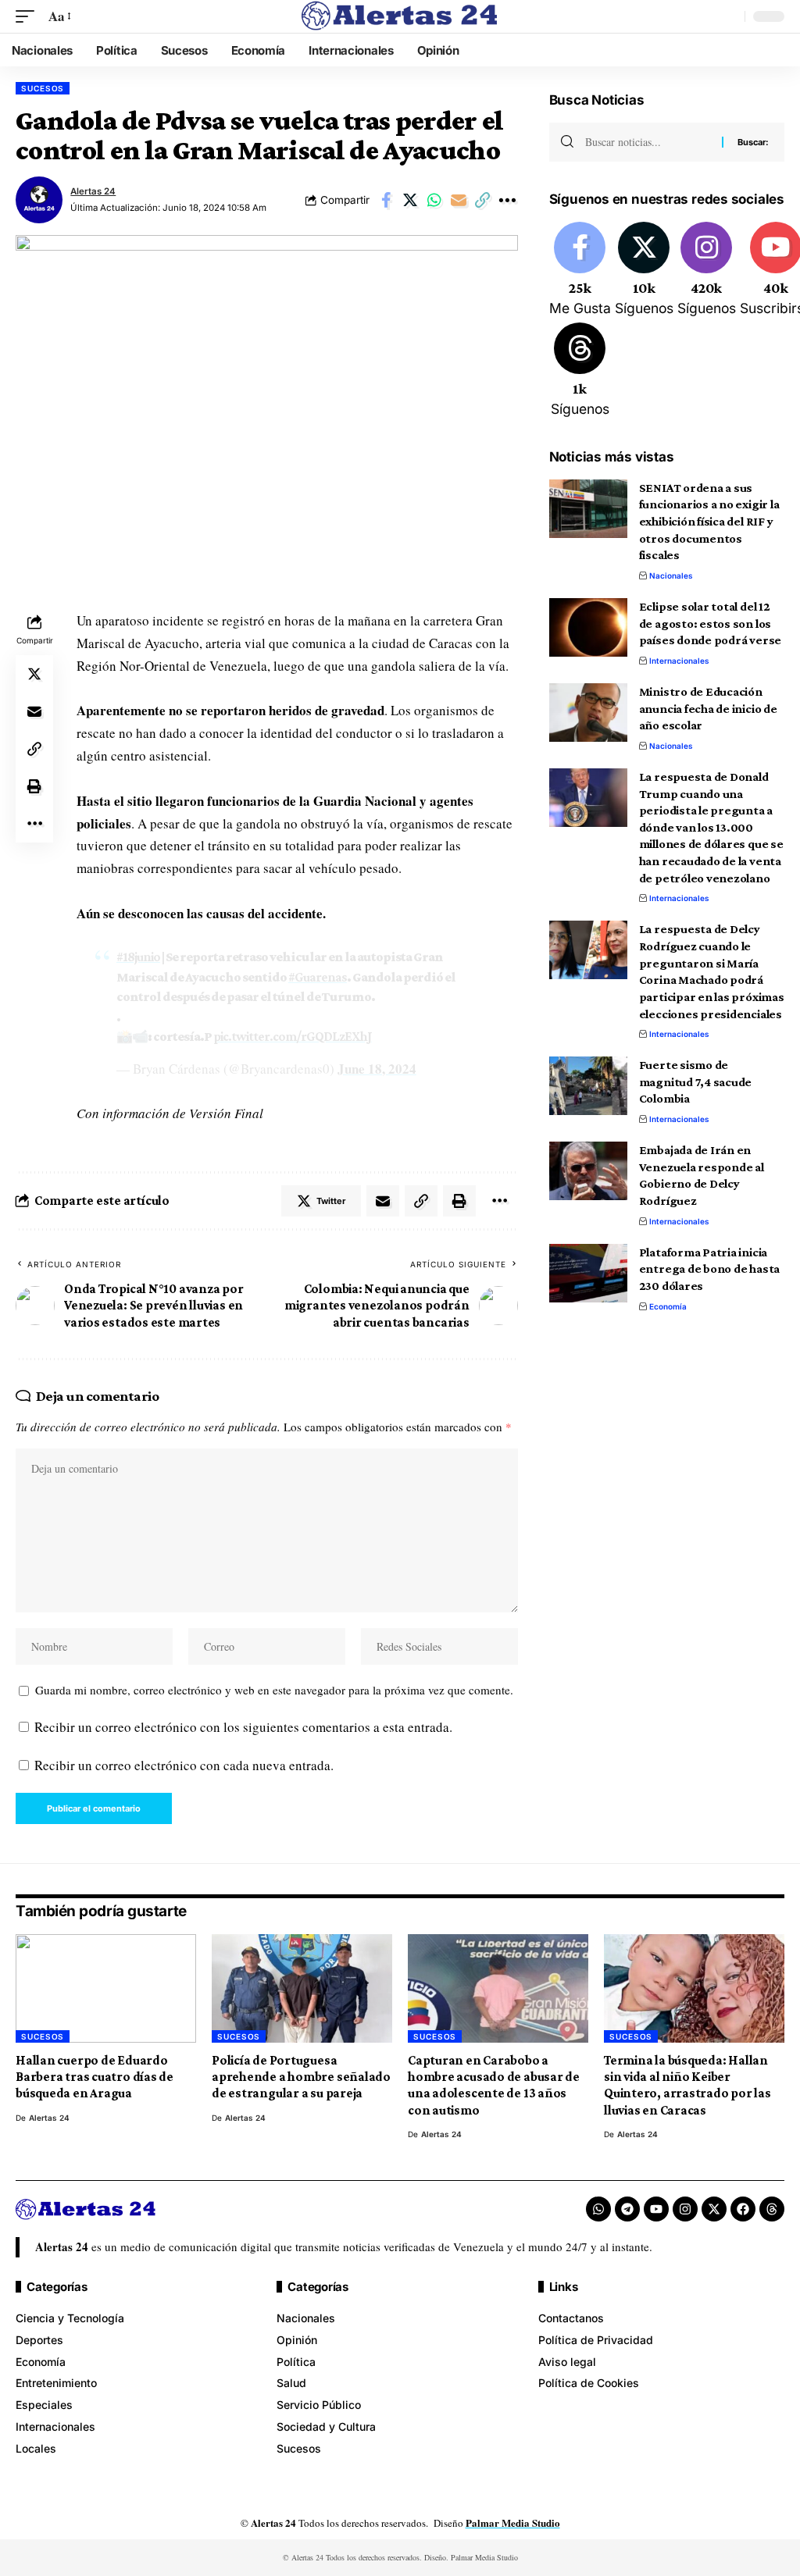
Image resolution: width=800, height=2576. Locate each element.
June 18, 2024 (377, 1069)
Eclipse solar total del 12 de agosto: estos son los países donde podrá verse (710, 623)
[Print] (34, 786)
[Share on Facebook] (386, 200)
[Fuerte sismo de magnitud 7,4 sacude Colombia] (588, 1086)
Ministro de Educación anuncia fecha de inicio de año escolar (708, 708)
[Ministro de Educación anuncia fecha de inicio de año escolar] (588, 713)
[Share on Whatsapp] (434, 200)
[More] (507, 200)
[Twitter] (644, 270)
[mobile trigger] (29, 17)
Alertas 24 (93, 191)
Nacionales (671, 575)
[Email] (459, 200)
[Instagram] (707, 270)
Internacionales (679, 661)
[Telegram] (627, 2209)
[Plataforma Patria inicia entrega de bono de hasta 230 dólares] (588, 1273)
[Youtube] (656, 2209)
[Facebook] (580, 270)
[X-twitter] (714, 2209)
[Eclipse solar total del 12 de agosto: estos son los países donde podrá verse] (588, 627)
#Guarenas (318, 977)
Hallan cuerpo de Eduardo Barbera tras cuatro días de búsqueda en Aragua (95, 2077)
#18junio (138, 957)
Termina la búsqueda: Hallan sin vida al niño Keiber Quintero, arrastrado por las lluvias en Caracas (687, 2085)
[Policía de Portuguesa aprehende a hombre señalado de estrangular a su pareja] (302, 1988)
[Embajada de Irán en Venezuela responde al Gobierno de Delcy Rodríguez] (588, 1171)
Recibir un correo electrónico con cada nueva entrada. (184, 1765)
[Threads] (580, 371)
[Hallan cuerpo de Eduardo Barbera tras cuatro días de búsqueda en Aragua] (106, 1988)
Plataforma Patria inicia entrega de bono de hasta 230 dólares (709, 1269)
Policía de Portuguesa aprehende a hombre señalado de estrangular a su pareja (301, 2077)
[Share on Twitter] (410, 200)
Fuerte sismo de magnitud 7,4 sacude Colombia (696, 1081)
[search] (729, 16)
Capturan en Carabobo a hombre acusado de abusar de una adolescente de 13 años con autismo (494, 2085)
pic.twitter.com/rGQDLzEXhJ (293, 1037)
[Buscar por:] (648, 142)
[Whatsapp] (598, 2209)
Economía (668, 1306)
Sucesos (43, 88)
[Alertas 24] (400, 16)
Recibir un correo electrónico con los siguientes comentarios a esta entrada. (243, 1727)
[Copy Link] (483, 200)
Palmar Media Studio (513, 2523)
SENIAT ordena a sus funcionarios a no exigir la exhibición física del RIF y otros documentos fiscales (709, 522)
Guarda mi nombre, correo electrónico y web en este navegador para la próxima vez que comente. (274, 1690)
